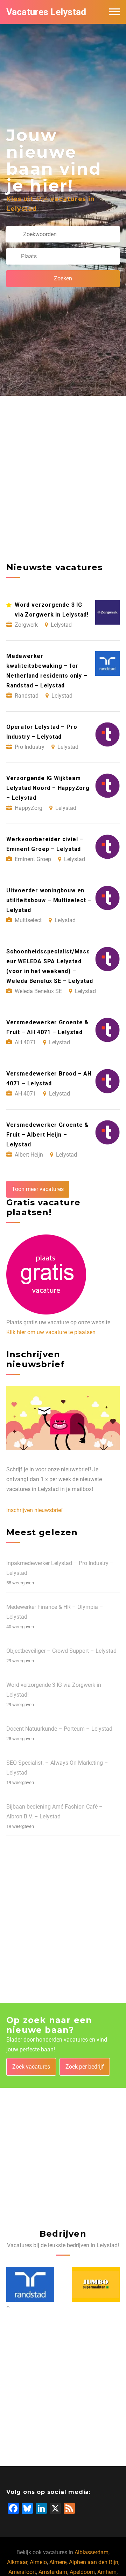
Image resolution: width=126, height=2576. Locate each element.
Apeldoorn (82, 2572)
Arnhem (107, 2572)
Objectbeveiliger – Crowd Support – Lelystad (61, 1651)
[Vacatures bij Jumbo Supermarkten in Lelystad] (30, 2284)
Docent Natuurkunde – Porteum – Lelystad (59, 1729)
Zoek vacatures (31, 2067)
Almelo (38, 2562)
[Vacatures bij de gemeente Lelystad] (96, 2284)
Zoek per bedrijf (85, 2067)
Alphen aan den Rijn (94, 2562)
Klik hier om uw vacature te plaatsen (51, 1332)
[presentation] (7, 2307)
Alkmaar (17, 2562)
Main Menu (114, 12)
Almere (58, 2562)
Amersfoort (22, 2572)
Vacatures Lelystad (46, 12)
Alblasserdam (92, 2552)
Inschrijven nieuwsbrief (35, 1510)
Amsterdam (53, 2572)
